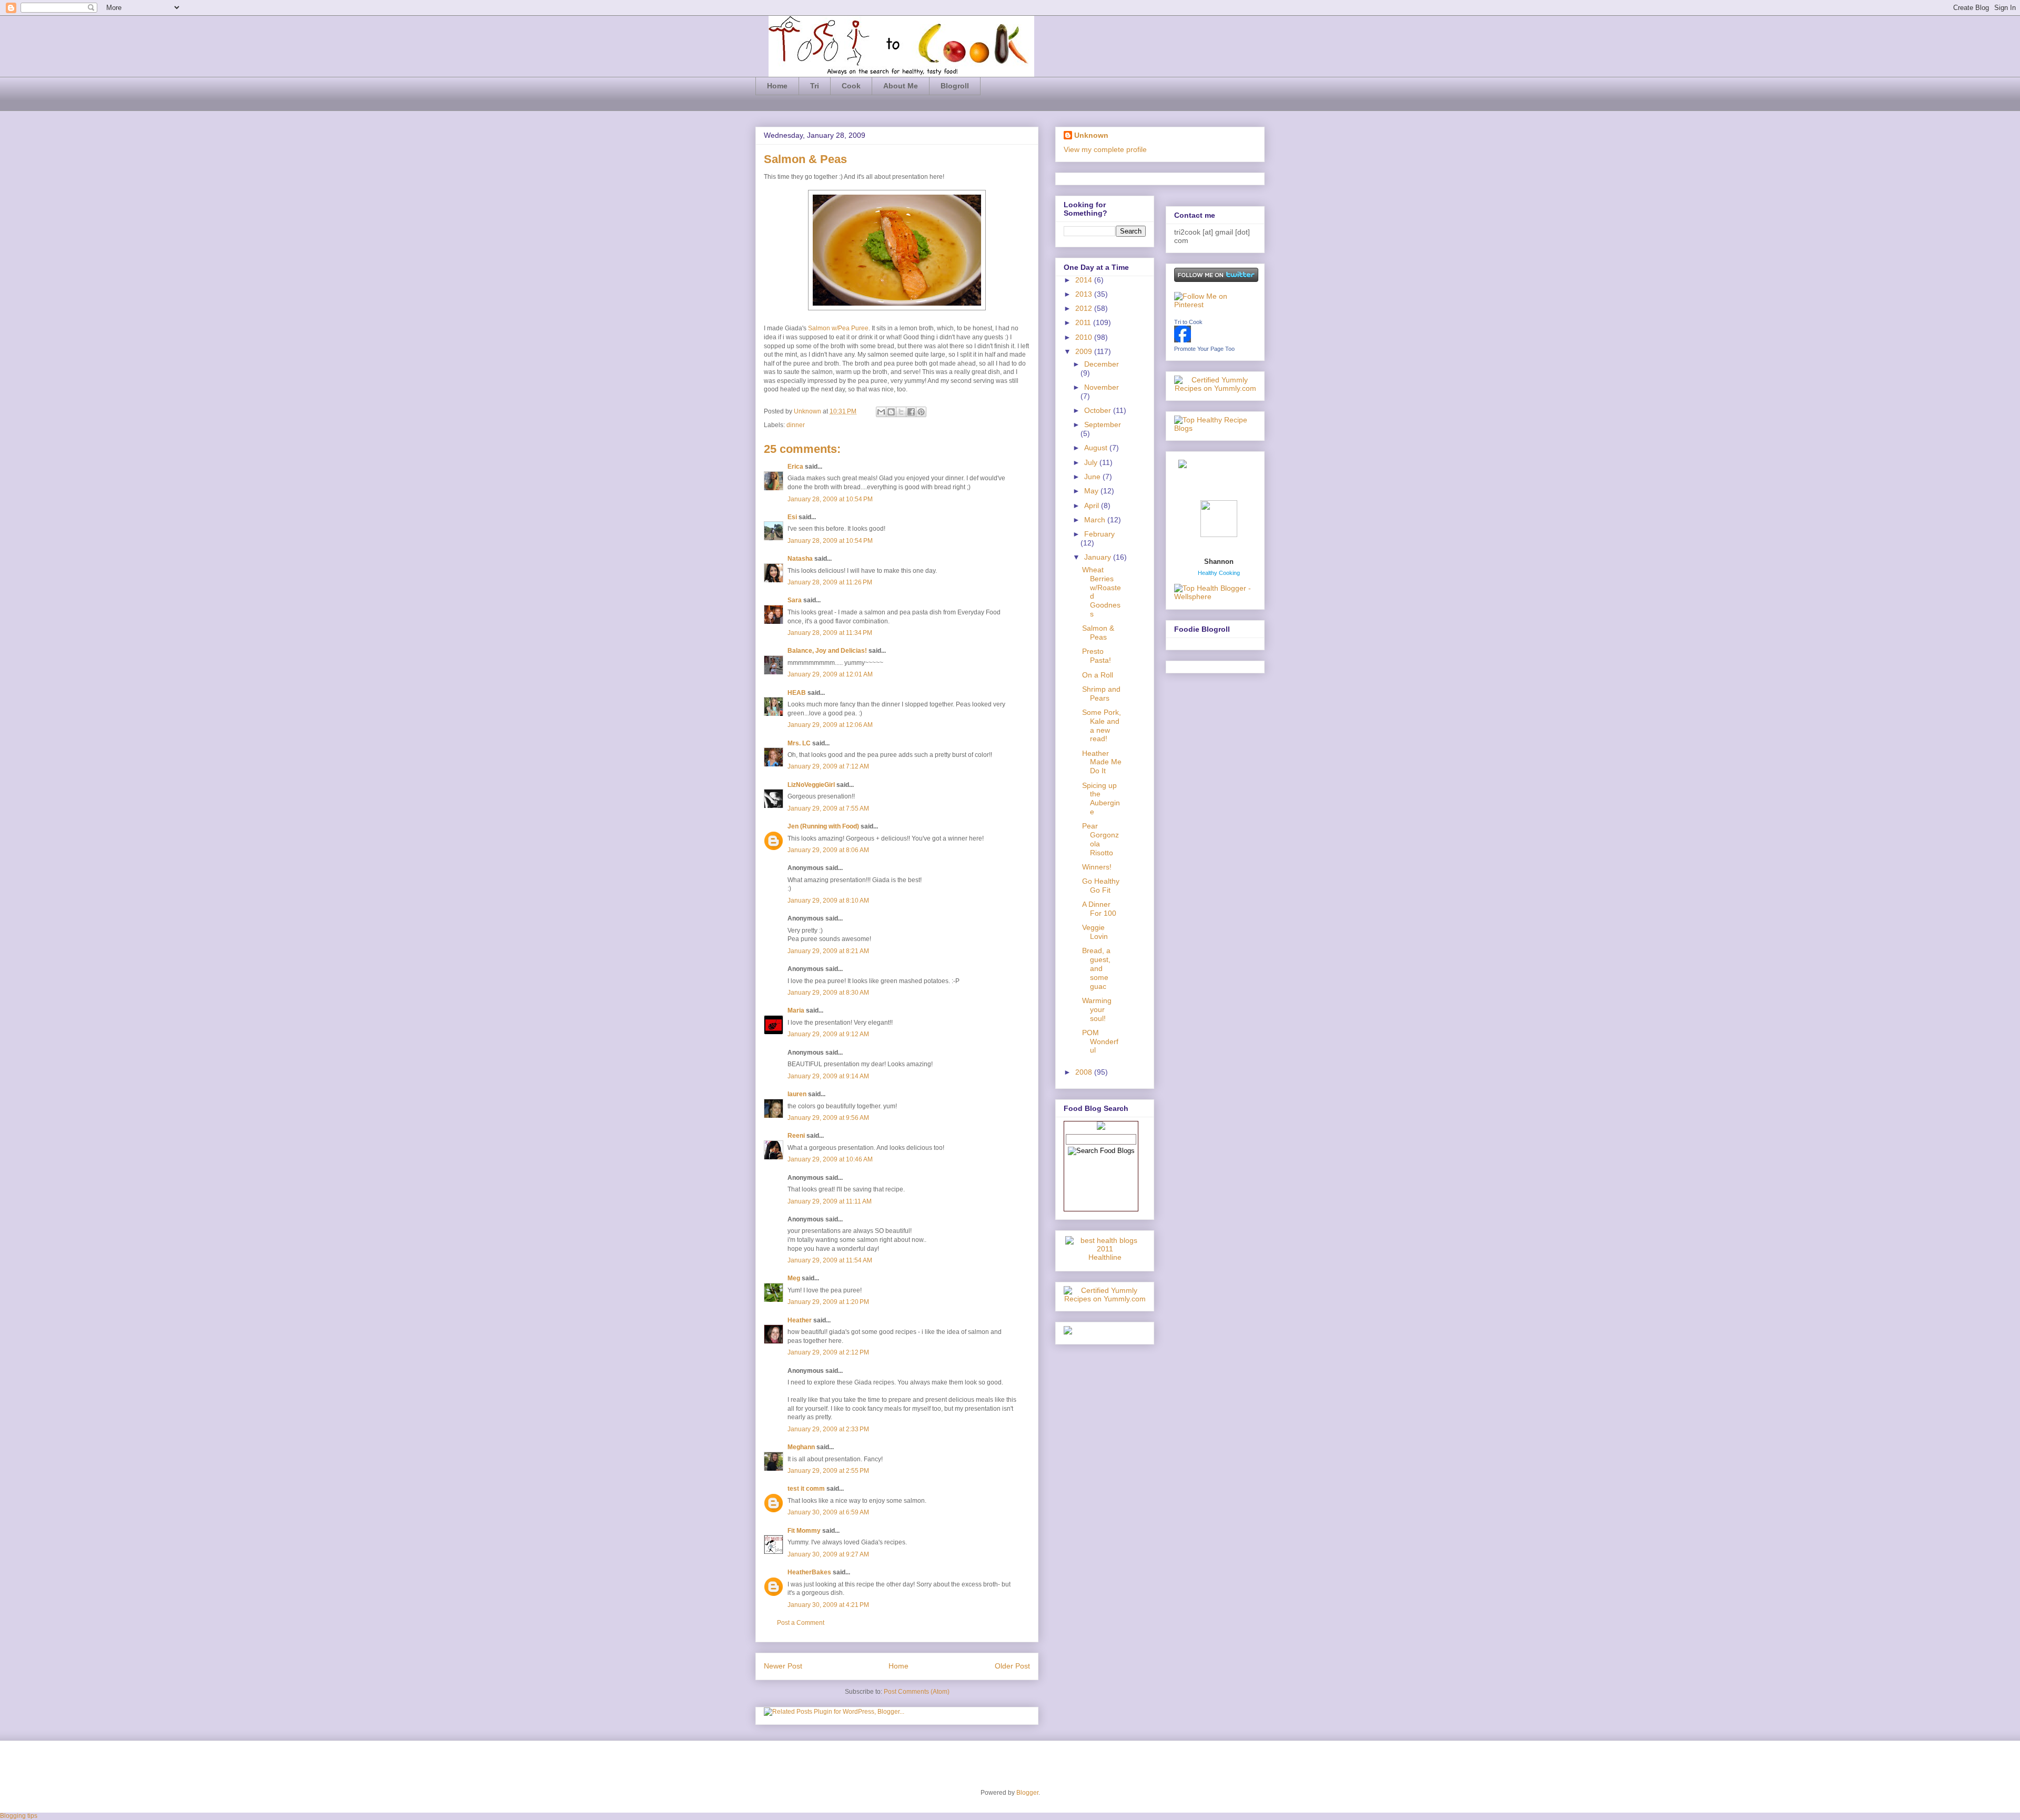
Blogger (1027, 1793)
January (1099, 557)
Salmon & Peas (1098, 633)
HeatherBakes (809, 1572)
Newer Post (783, 1666)
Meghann (801, 1447)
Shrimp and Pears (1101, 694)
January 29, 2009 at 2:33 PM (828, 1429)
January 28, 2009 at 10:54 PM (830, 499)
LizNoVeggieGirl (811, 785)
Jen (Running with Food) (823, 826)
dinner (796, 425)
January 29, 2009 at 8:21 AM (828, 951)
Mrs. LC (799, 743)
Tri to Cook (1188, 322)
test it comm (806, 1489)
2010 (1085, 337)
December (1102, 364)
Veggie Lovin (1095, 932)
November (1102, 387)
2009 (1085, 351)
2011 (1084, 322)
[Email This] (881, 412)
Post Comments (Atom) (917, 1692)
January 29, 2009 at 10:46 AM (830, 1159)
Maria (796, 1010)
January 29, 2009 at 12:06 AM (830, 725)
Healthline (1105, 1257)
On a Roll (1098, 675)
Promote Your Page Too (1204, 349)
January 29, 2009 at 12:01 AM (830, 674)
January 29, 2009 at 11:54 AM (830, 1260)
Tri (815, 86)
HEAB (797, 693)
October (1099, 410)
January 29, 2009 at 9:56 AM (828, 1118)
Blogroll (955, 86)
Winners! (1097, 867)
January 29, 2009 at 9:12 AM (828, 1034)
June (1093, 477)
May (1092, 491)
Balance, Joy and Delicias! (827, 651)
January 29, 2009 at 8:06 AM (828, 850)
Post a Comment (801, 1623)
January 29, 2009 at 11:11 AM (830, 1201)
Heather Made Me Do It (1102, 762)
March (1096, 520)
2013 (1085, 294)
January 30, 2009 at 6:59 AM (828, 1512)
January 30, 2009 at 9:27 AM (828, 1554)
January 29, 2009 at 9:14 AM (828, 1076)
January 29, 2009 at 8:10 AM (828, 901)
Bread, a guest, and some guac (1096, 968)
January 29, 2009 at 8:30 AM (828, 993)
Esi (792, 517)
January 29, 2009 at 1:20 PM (828, 1302)
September (1103, 424)
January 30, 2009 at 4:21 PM (828, 1605)
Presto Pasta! (1097, 656)
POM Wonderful (1100, 1042)
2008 (1085, 1072)
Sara (795, 600)
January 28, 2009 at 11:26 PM (830, 582)
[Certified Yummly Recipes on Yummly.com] (1105, 1299)
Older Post (1012, 1666)
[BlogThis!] (891, 412)
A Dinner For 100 (1099, 909)
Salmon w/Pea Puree (838, 328)
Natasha (800, 559)
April (1093, 505)
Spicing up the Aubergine (1101, 798)
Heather (800, 1320)
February (1099, 534)
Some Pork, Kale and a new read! (1102, 725)
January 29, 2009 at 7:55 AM (828, 808)
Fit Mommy (804, 1531)
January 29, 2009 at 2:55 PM (828, 1471)
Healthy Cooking (1219, 573)
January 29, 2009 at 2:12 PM (828, 1352)
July (1092, 462)
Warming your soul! (1097, 1009)
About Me (901, 86)
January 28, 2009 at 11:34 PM (830, 633)
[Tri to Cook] (1183, 340)
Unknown (808, 411)
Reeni (796, 1136)
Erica (795, 467)
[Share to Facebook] (911, 412)
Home (777, 86)
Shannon (1219, 562)
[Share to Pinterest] (921, 412)
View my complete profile (1105, 149)
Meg (794, 1278)
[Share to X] (901, 412)
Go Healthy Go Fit (1101, 886)
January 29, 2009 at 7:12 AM (828, 766)
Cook (851, 86)
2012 (1085, 308)
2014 (1085, 280)
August (1097, 448)
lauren (797, 1094)
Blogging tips (19, 1816)
